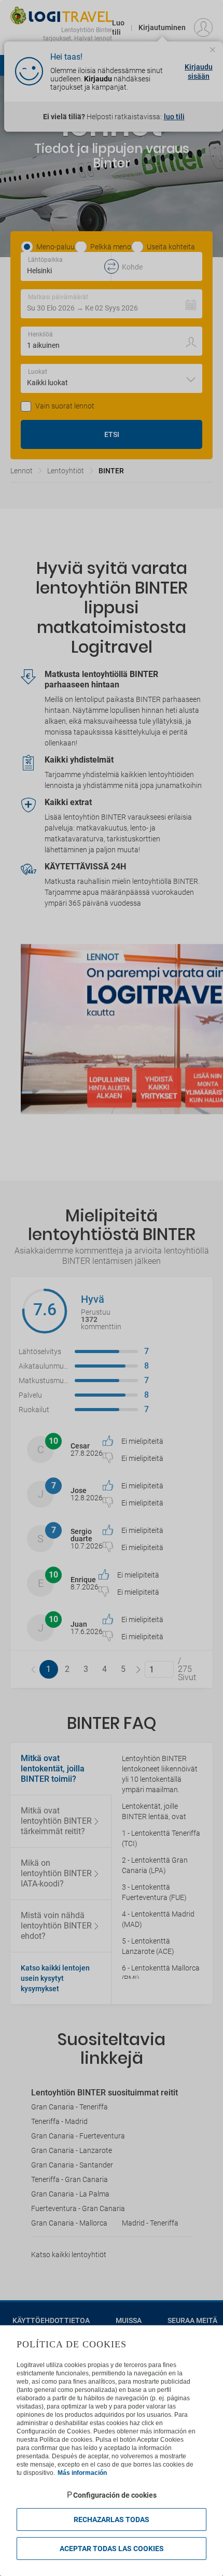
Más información (82, 2473)
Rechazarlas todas (112, 2519)
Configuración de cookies (115, 2495)
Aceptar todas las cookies (112, 2549)
